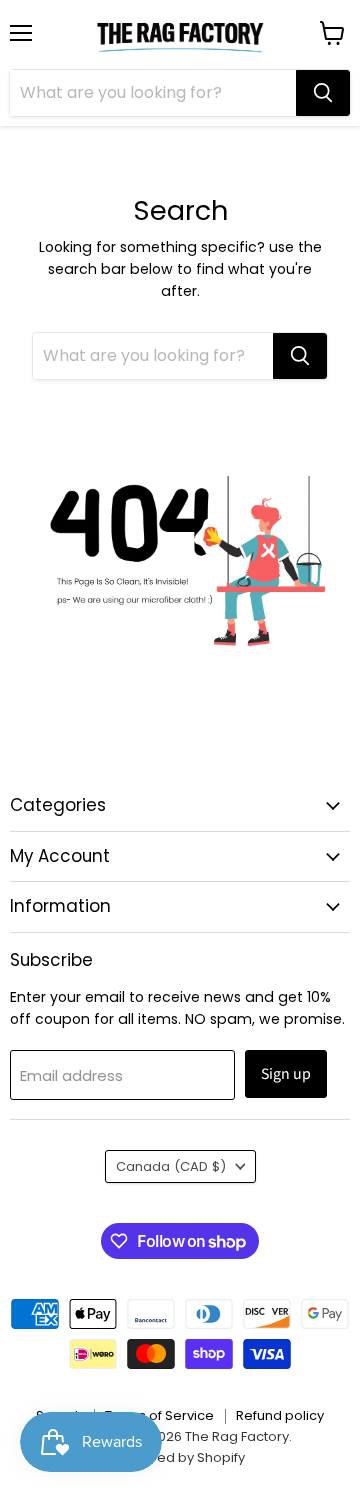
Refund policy (280, 1415)
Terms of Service (159, 1415)
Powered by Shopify (180, 1457)
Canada (171, 1166)
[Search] (323, 93)
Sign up (286, 1074)
